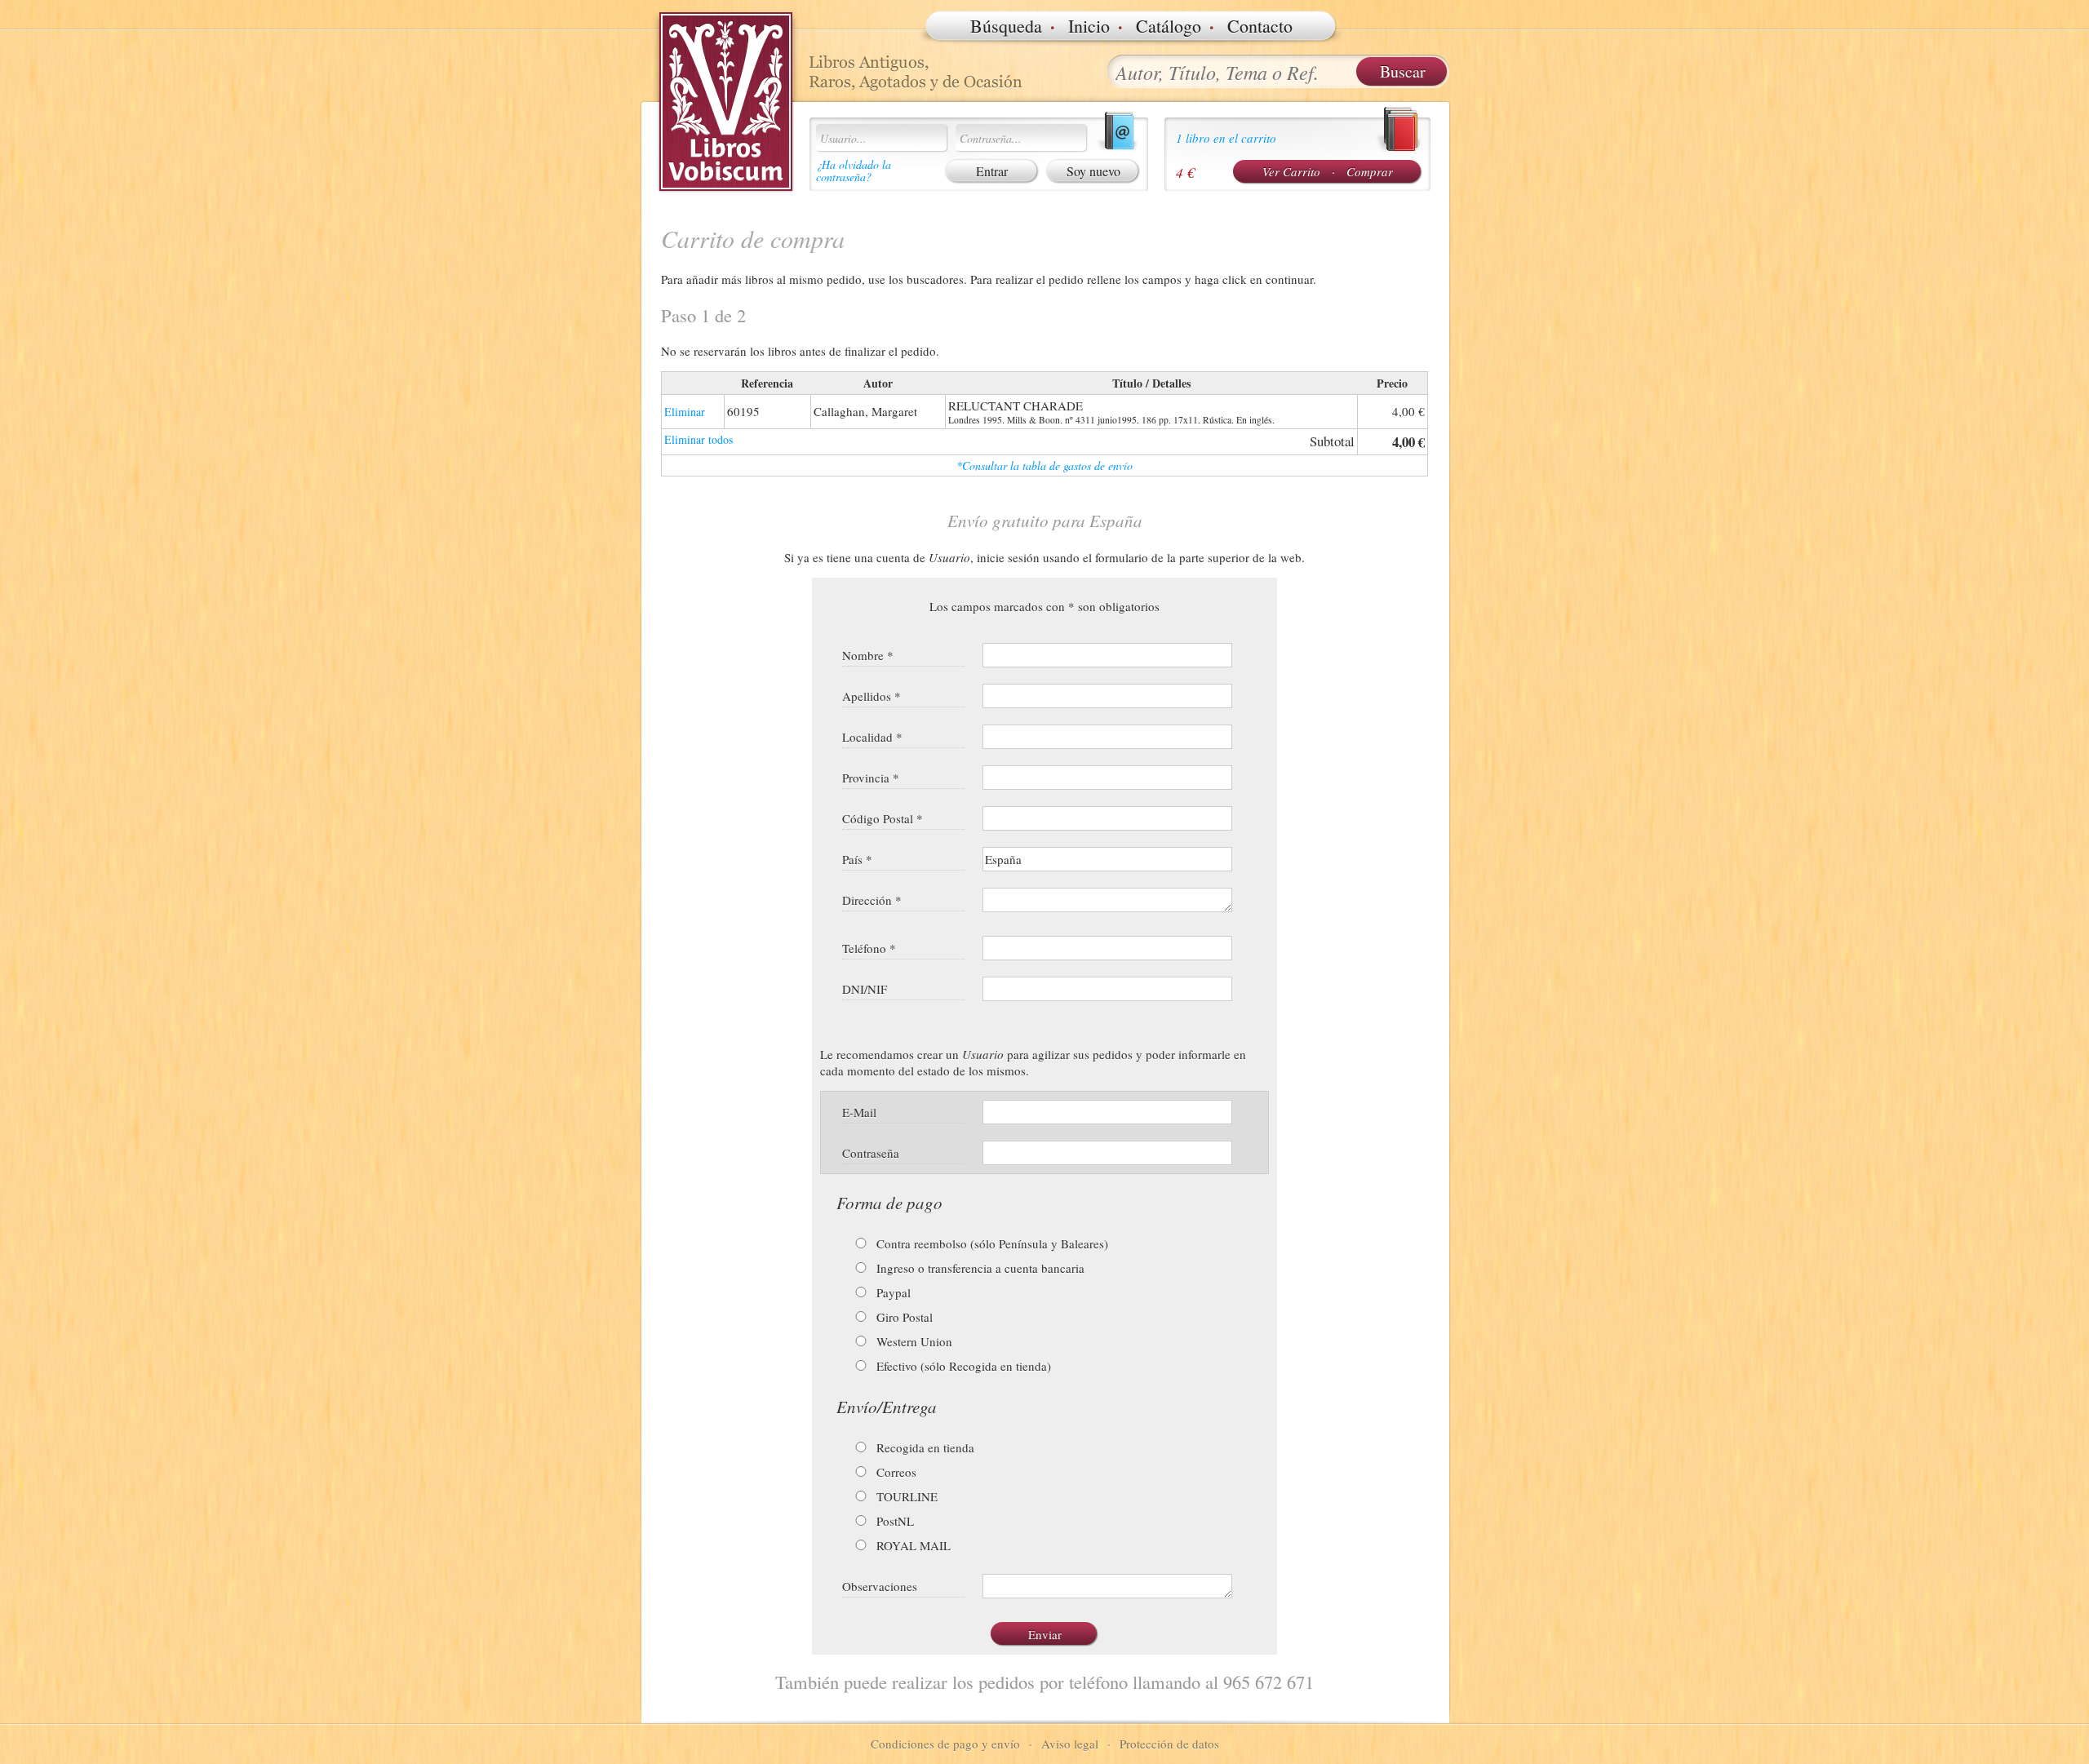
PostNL (894, 1521)
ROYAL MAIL (912, 1545)
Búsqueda (1006, 26)
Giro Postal (903, 1317)
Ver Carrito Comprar (1328, 171)
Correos (895, 1472)
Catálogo (1169, 26)
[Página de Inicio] (726, 102)
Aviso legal (1070, 1744)
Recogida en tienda (924, 1447)
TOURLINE (905, 1496)
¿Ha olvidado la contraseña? (854, 171)
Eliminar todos (699, 439)
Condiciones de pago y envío (945, 1744)
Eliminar (685, 412)
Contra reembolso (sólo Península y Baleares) (991, 1243)
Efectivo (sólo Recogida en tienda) (962, 1366)
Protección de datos (1169, 1744)
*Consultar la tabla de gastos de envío (1044, 465)
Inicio (1089, 26)
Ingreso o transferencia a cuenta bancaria (979, 1268)
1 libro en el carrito (1226, 138)
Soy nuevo (1093, 171)
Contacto (1260, 26)
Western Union (913, 1341)
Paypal (892, 1292)
